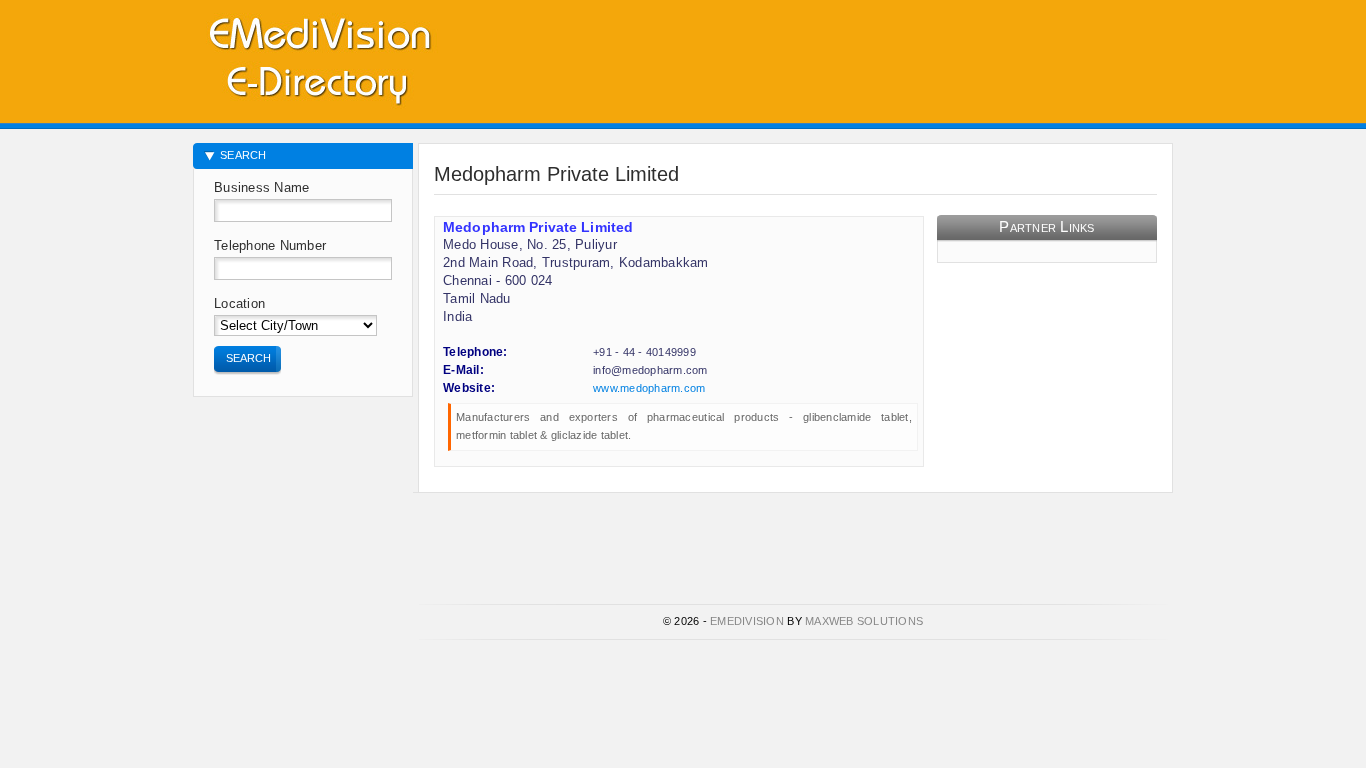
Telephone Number (270, 245)
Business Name (261, 187)
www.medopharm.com (649, 388)
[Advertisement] (939, 55)
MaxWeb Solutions (864, 621)
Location (239, 303)
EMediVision (747, 621)
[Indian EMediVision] (319, 57)
